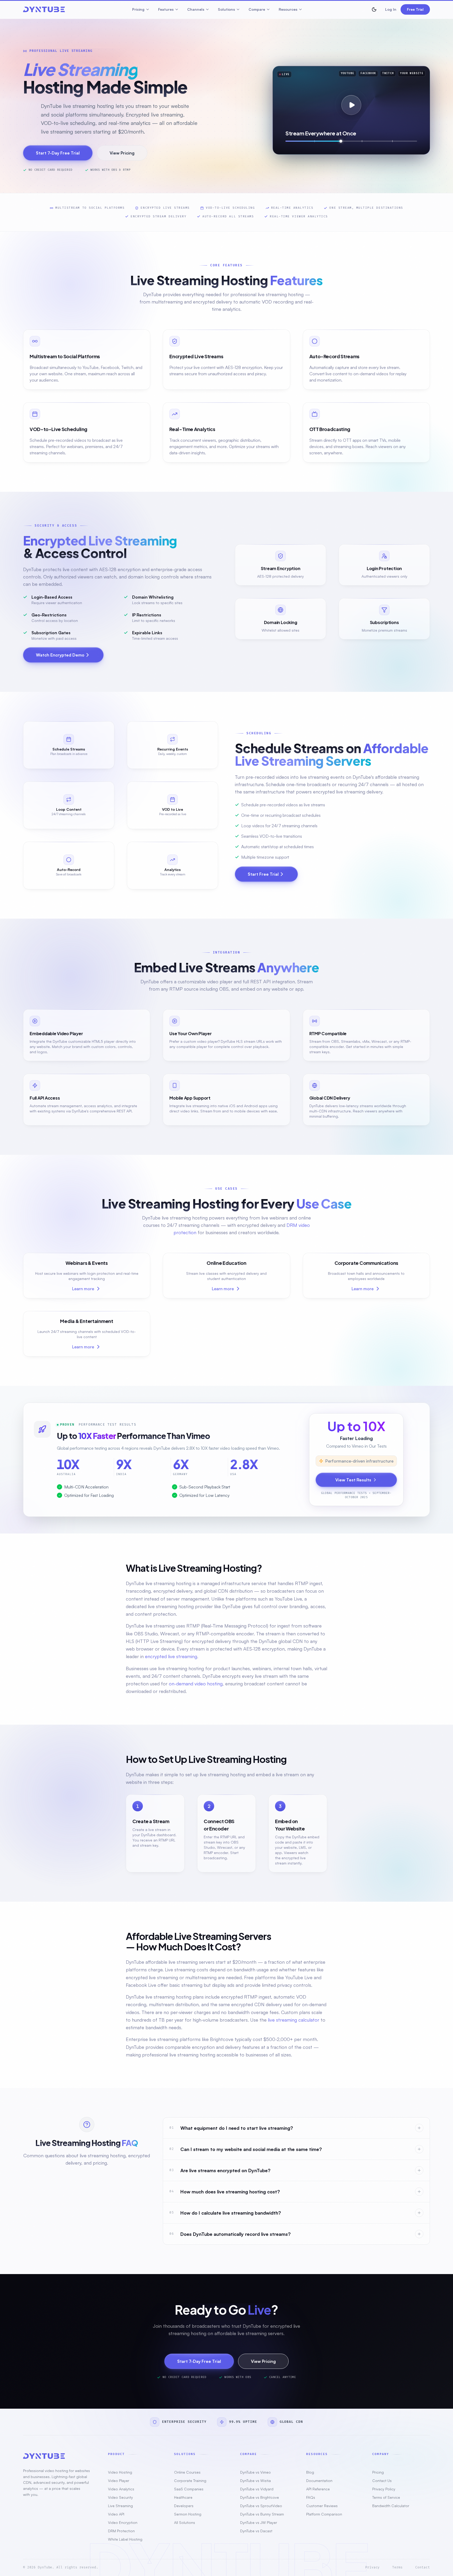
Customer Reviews (322, 2506)
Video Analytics (121, 2489)
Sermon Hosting (188, 2514)
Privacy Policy (384, 2489)
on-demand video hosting (196, 1684)
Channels (196, 9)
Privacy (373, 2567)
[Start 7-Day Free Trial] (351, 105)
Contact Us (382, 2481)
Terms (397, 2567)
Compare (257, 9)
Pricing (138, 9)
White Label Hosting (125, 2539)
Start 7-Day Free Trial (58, 153)
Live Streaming (120, 2506)
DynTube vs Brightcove (260, 2497)
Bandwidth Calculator (391, 2506)
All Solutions (185, 2522)
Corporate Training (190, 2481)
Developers (184, 2506)
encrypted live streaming (171, 1656)
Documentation (319, 2481)
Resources (288, 9)
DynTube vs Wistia (255, 2481)
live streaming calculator (294, 2020)
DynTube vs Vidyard (257, 2489)
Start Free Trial (263, 874)
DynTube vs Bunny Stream (262, 2514)
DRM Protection (121, 2531)
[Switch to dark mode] (374, 9)
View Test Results (353, 1480)
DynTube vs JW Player (259, 2522)
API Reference (318, 2489)
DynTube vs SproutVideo (261, 2506)
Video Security (120, 2497)
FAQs (311, 2497)
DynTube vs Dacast (256, 2531)
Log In (391, 9)
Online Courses (187, 2472)
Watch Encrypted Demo (60, 655)
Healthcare (183, 2497)
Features (166, 9)
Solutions (226, 9)
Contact (423, 2567)
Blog (310, 2472)
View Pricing (122, 153)
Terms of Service (386, 2497)
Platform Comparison (324, 2514)
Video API (116, 2514)
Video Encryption (123, 2522)
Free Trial (415, 9)
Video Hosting (120, 2472)
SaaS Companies (189, 2489)
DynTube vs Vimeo (255, 2472)
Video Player (119, 2481)
